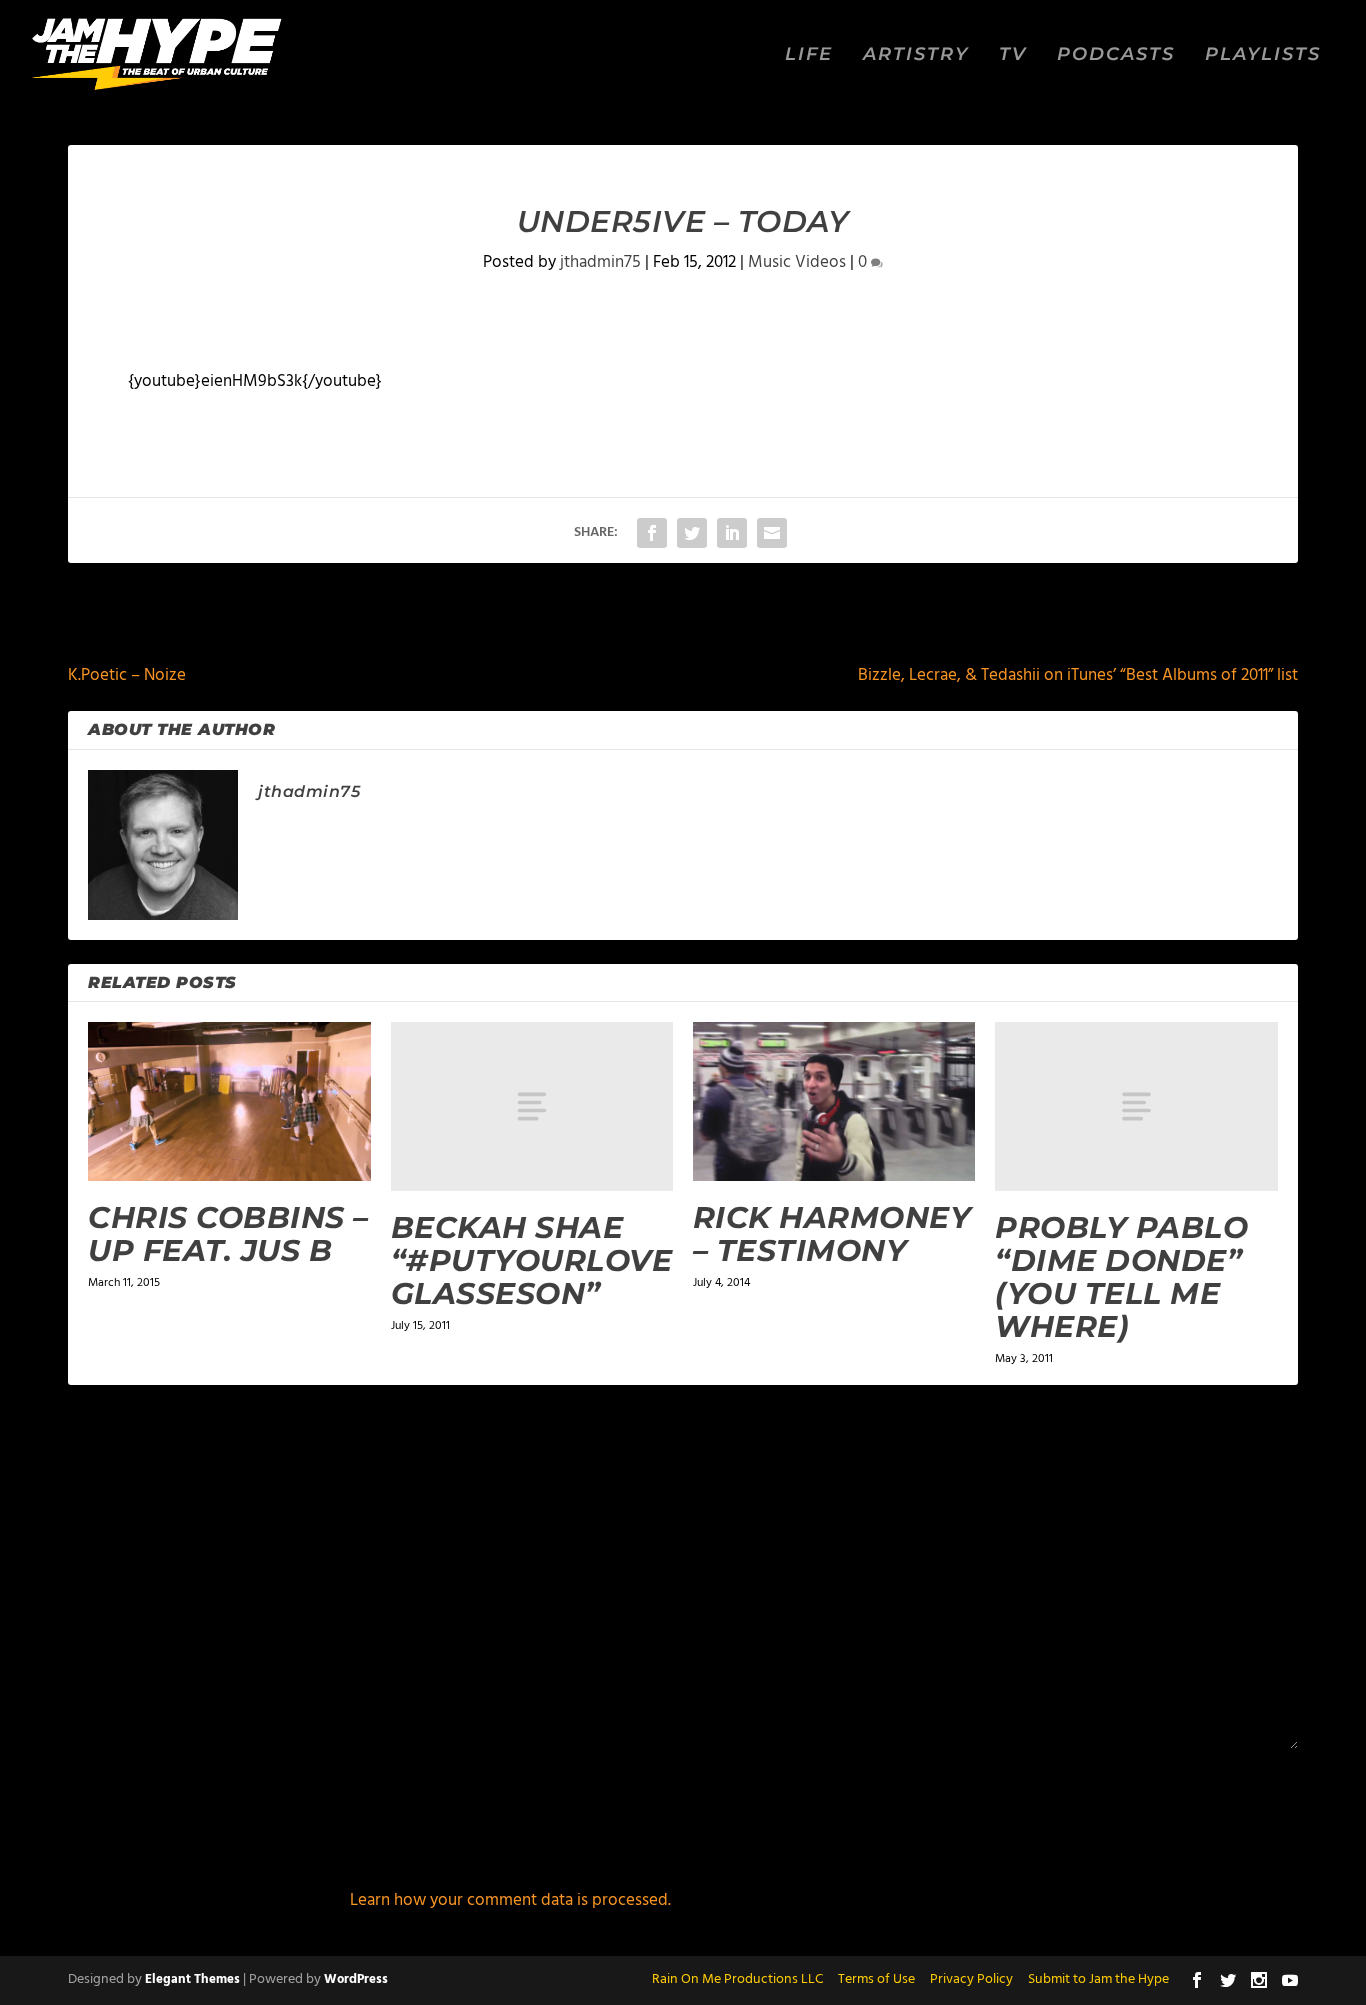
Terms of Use (876, 1979)
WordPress (356, 1979)
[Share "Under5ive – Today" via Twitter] (692, 533)
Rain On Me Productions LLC (737, 1979)
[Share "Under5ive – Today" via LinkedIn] (732, 533)
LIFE (809, 55)
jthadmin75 (600, 262)
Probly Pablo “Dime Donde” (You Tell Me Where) (1121, 1277)
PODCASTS (1116, 55)
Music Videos (797, 262)
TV (1013, 55)
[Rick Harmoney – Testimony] (834, 1101)
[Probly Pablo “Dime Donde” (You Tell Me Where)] (1136, 1106)
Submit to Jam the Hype (1098, 1979)
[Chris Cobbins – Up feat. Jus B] (229, 1101)
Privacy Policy (971, 1979)
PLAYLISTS (1263, 55)
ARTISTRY (916, 55)
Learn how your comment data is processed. (510, 1900)
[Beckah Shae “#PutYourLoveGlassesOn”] (532, 1106)
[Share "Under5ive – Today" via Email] (772, 533)
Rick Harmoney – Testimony (832, 1234)
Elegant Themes (192, 1979)
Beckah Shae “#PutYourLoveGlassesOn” (532, 1260)
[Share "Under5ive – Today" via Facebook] (652, 533)
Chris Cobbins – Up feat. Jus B (228, 1234)
